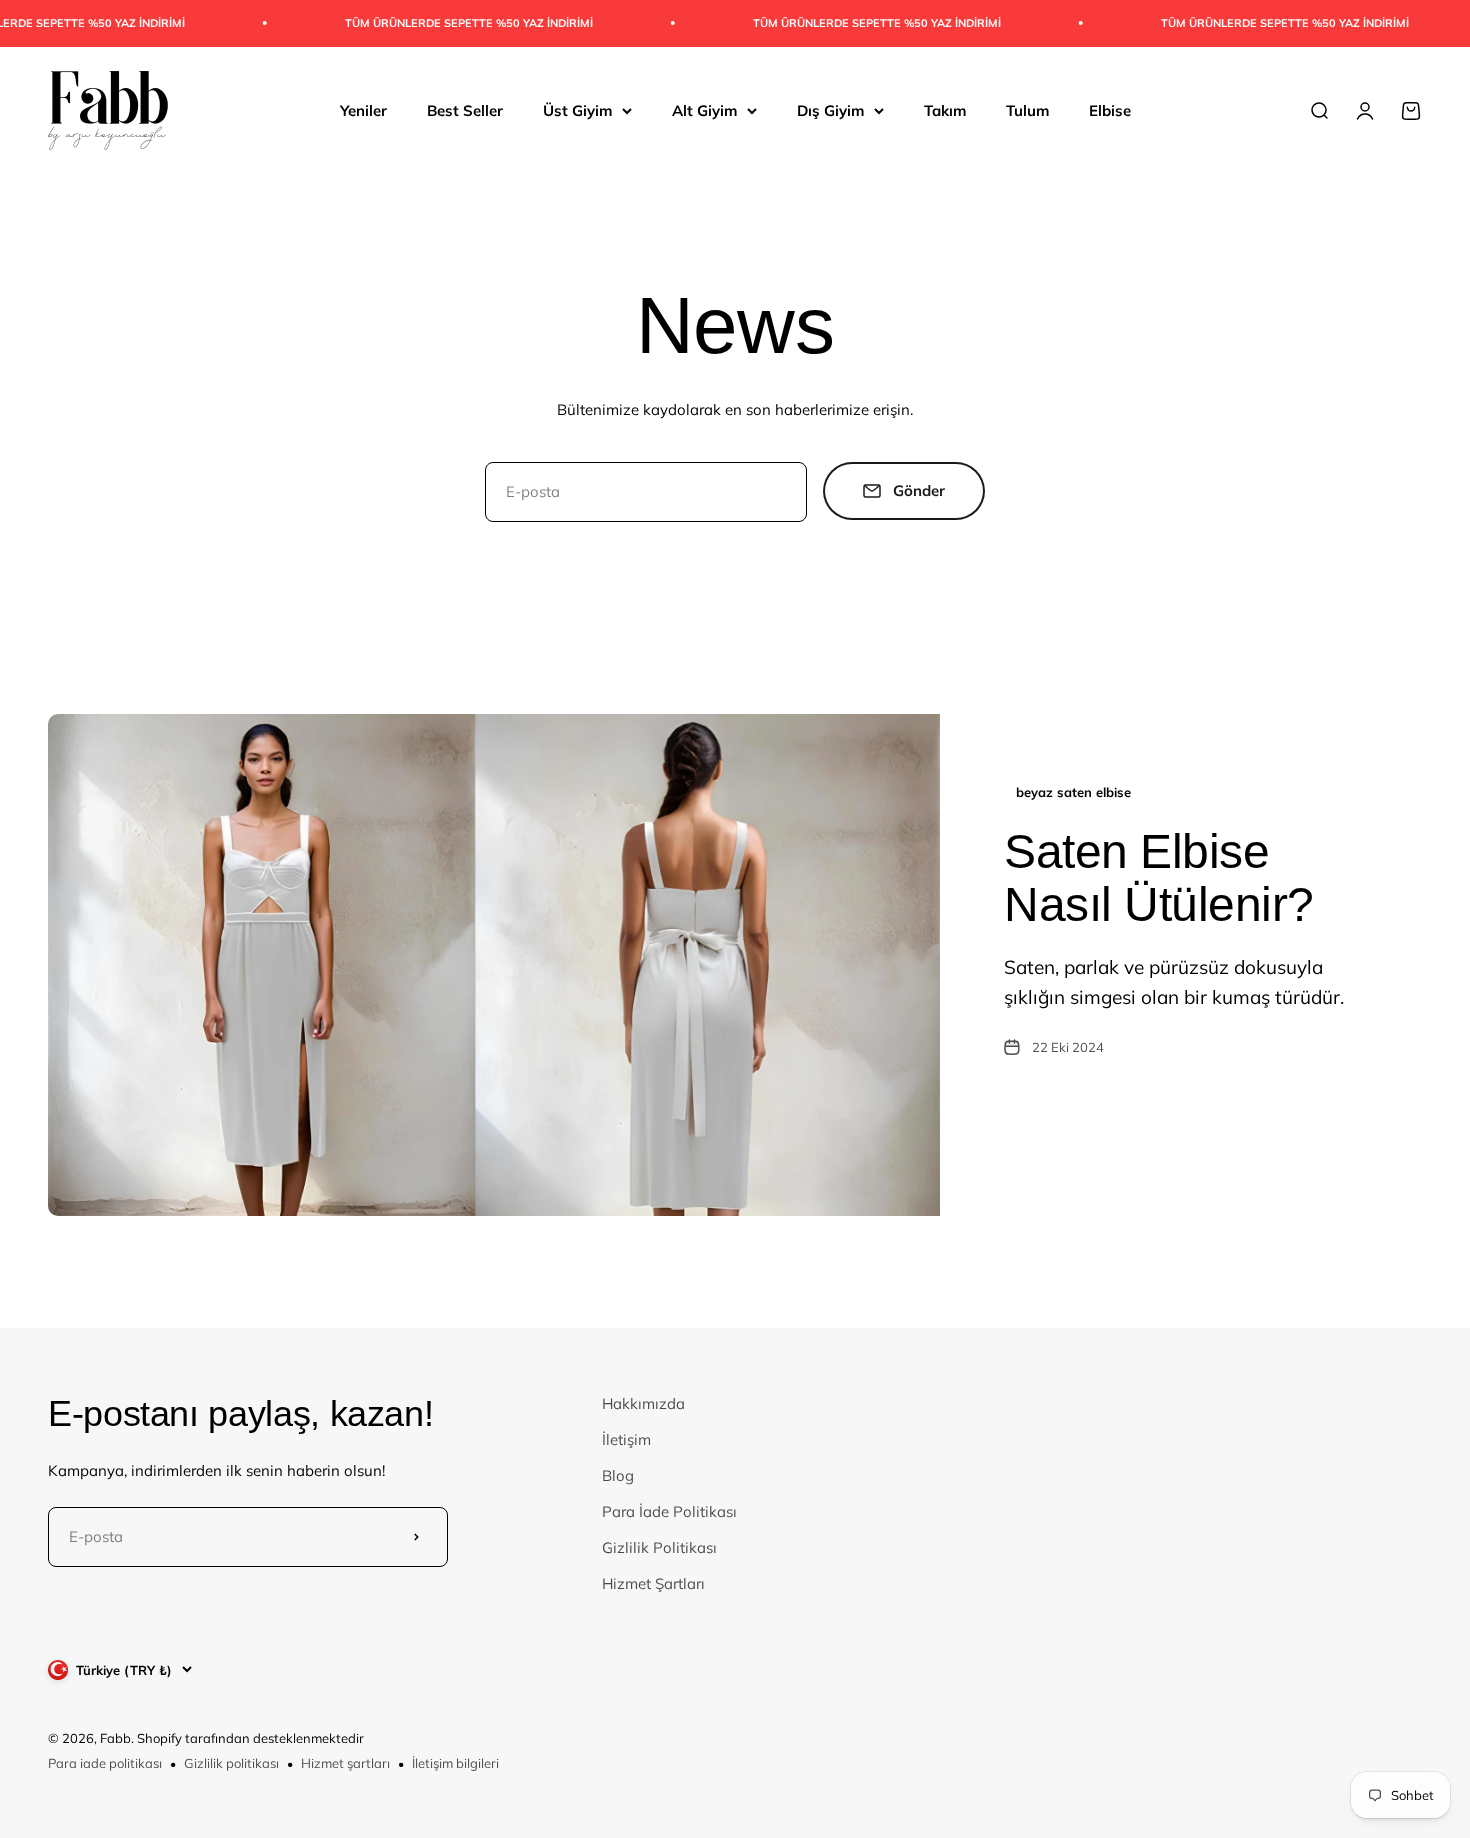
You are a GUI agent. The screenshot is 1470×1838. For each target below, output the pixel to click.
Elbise (1110, 109)
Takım (945, 109)
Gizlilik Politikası (659, 1547)
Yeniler (363, 109)
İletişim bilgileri (455, 1763)
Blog (618, 1475)
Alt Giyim (704, 109)
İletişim (626, 1439)
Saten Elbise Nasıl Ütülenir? (1159, 878)
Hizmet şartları (345, 1763)
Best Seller (465, 109)
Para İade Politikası (669, 1511)
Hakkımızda (643, 1403)
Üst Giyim (577, 109)
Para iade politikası (105, 1763)
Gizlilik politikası (231, 1763)
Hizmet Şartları (653, 1583)
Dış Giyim (830, 109)
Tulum (1027, 109)
